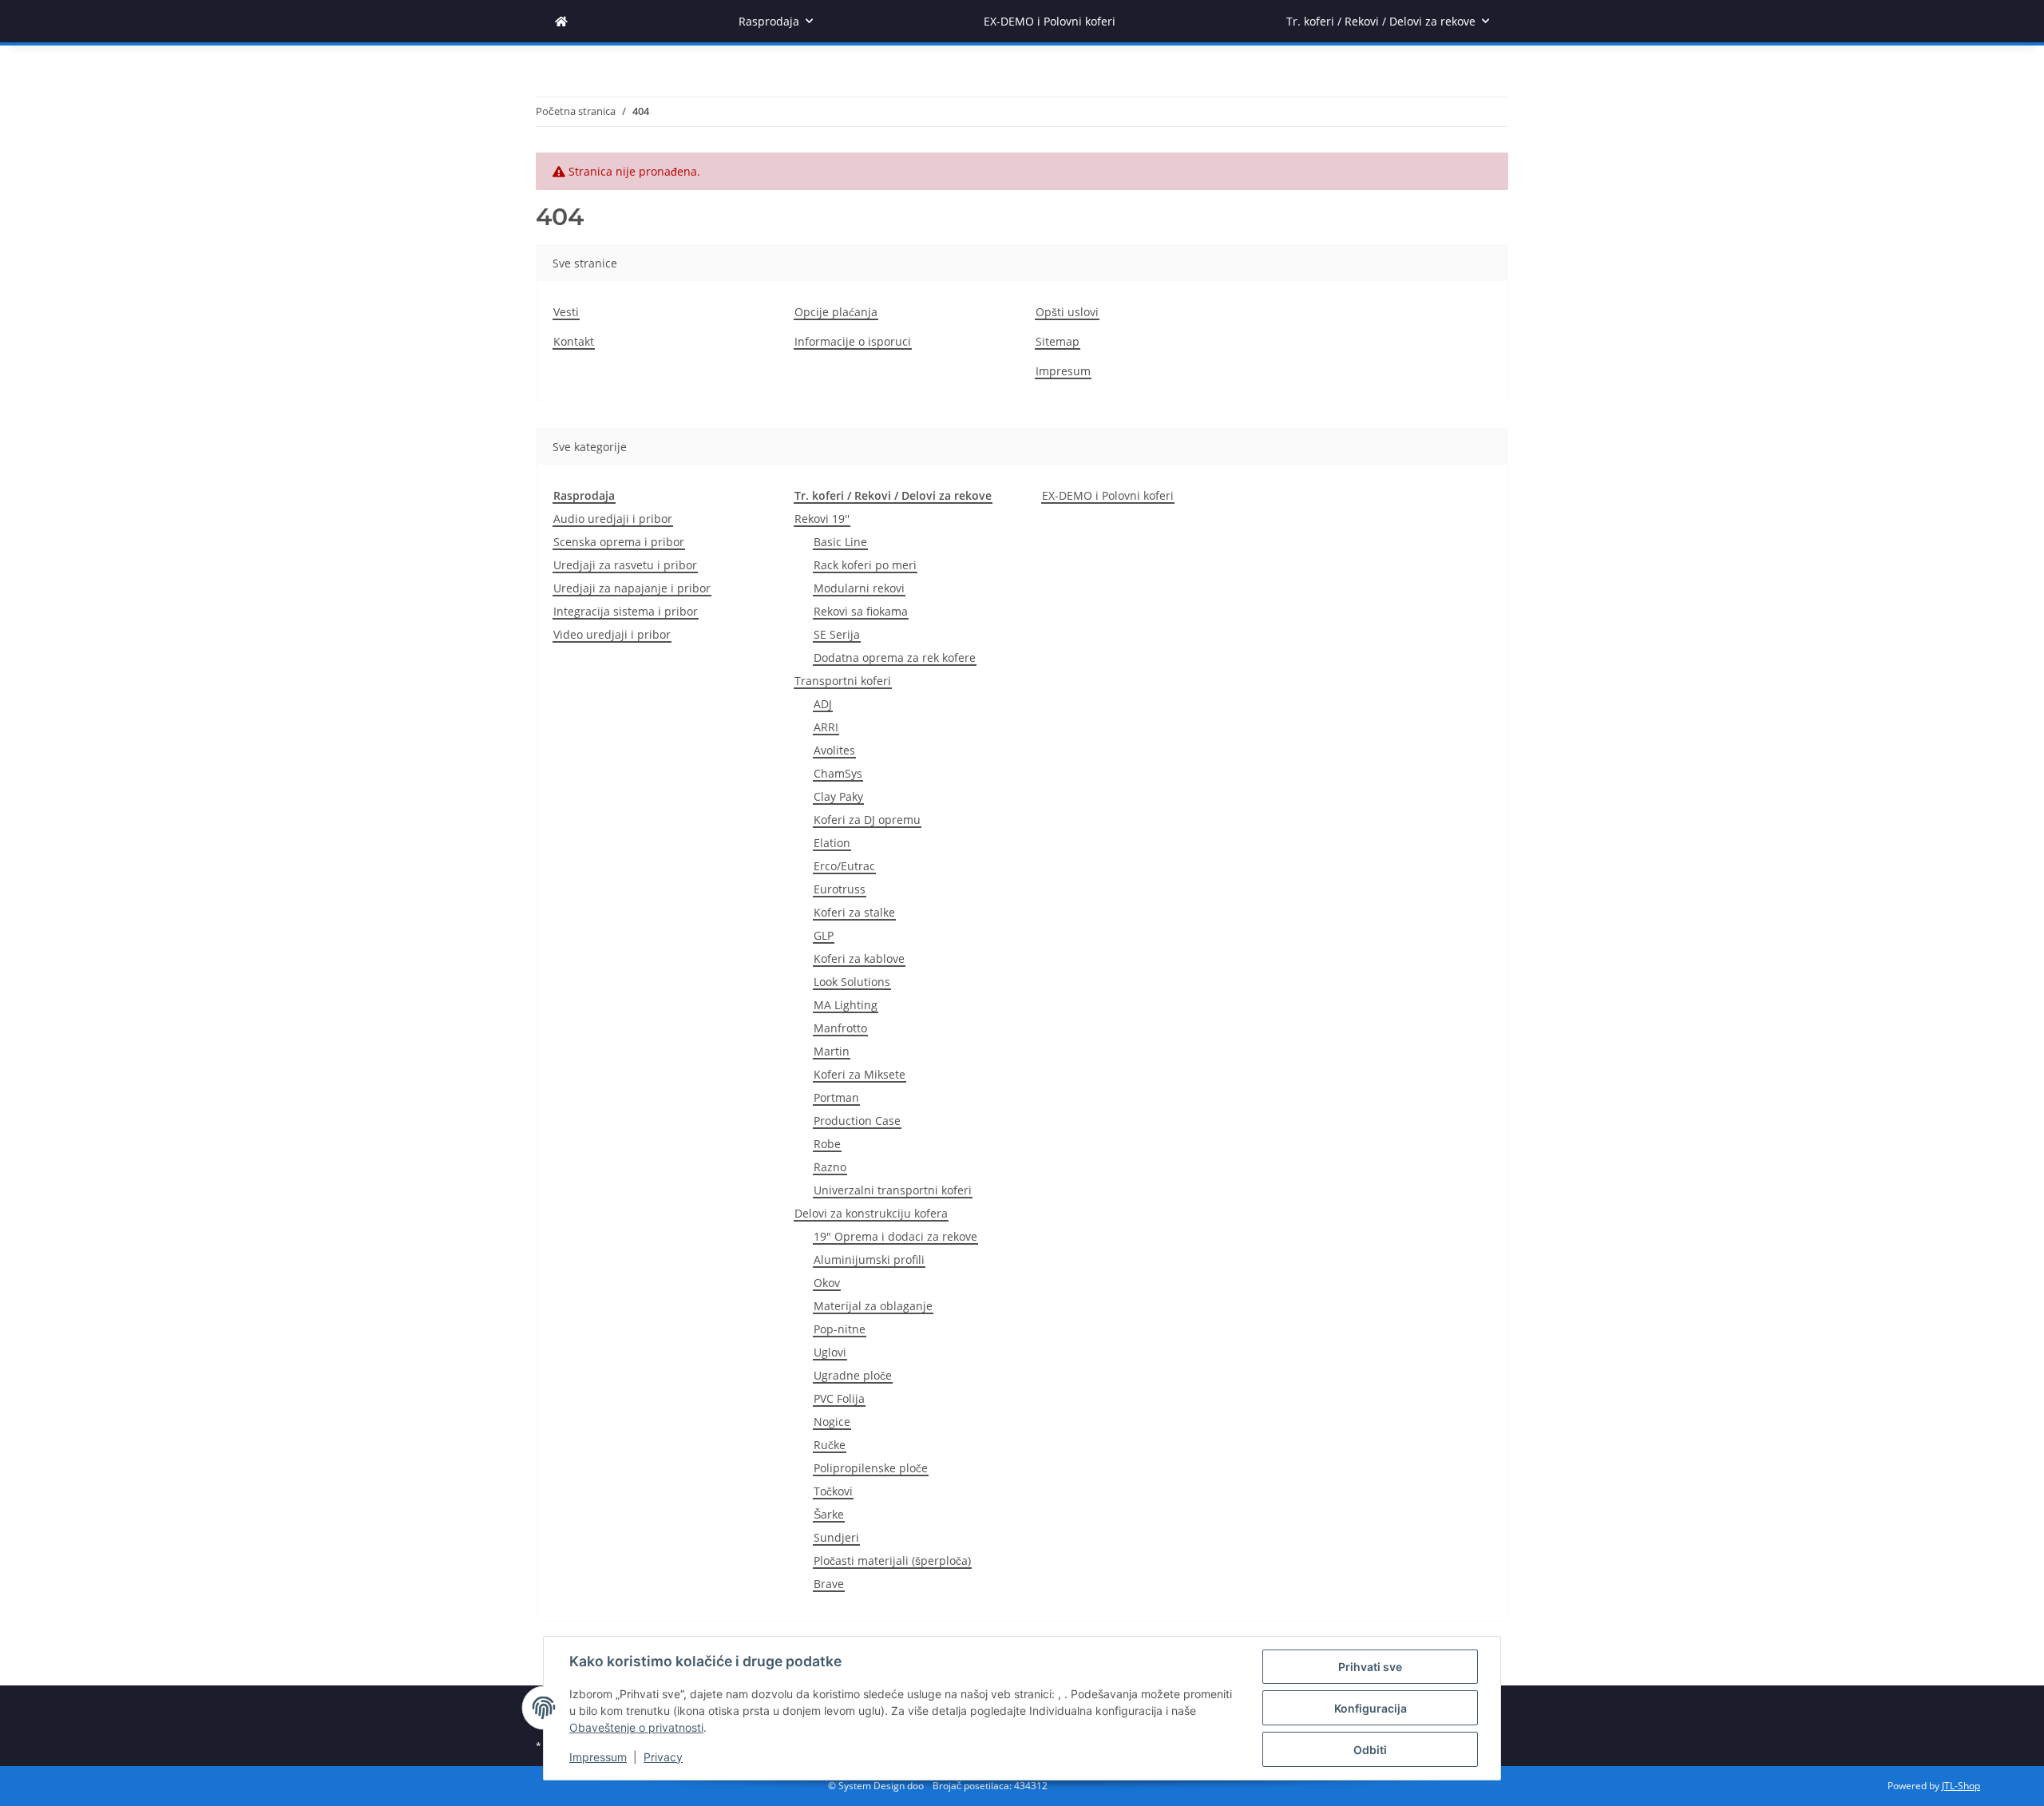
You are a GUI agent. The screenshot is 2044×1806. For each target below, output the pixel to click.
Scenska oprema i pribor (619, 542)
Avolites (834, 750)
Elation (832, 843)
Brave (829, 1584)
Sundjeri (836, 1537)
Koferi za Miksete (860, 1074)
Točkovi (833, 1491)
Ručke (830, 1445)
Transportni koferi (843, 681)
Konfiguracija (1371, 1708)
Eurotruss (840, 889)
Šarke (829, 1514)
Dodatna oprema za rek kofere (895, 657)
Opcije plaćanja (836, 312)
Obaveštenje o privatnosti (636, 1727)
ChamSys (838, 773)
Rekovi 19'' (822, 519)
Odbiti (1370, 1750)
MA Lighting (846, 1005)
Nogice (832, 1422)
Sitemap (1058, 341)
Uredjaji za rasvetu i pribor (625, 565)
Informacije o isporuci (853, 341)
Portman (836, 1097)
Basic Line (840, 542)
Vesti (566, 312)
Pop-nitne (840, 1329)
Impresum (1063, 371)
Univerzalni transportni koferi (893, 1190)
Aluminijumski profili (869, 1259)
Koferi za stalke (854, 912)
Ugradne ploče (853, 1375)
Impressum (598, 1757)
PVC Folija (839, 1398)
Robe (827, 1144)
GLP (824, 935)
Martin (832, 1051)
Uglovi (830, 1352)
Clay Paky (838, 796)
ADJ (823, 704)
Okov (827, 1283)
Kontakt (574, 341)
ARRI (826, 727)
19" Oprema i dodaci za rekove (895, 1236)
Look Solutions (852, 982)
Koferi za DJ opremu (867, 820)
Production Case (857, 1121)
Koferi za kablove (859, 958)
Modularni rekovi (859, 588)
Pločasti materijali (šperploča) (892, 1560)
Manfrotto (840, 1028)
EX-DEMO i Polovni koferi (1108, 495)
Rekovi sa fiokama (861, 611)
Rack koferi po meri (865, 565)
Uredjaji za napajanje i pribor (632, 588)
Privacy (663, 1757)
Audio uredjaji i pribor (613, 519)
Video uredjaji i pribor (612, 634)
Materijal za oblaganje (873, 1306)
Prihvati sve (1370, 1667)
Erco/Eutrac (844, 866)
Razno (830, 1167)
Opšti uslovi (1067, 312)
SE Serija (837, 634)
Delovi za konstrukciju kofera (871, 1213)
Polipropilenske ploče (871, 1468)
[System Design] (561, 21)
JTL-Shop (1961, 1786)
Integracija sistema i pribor (626, 611)
